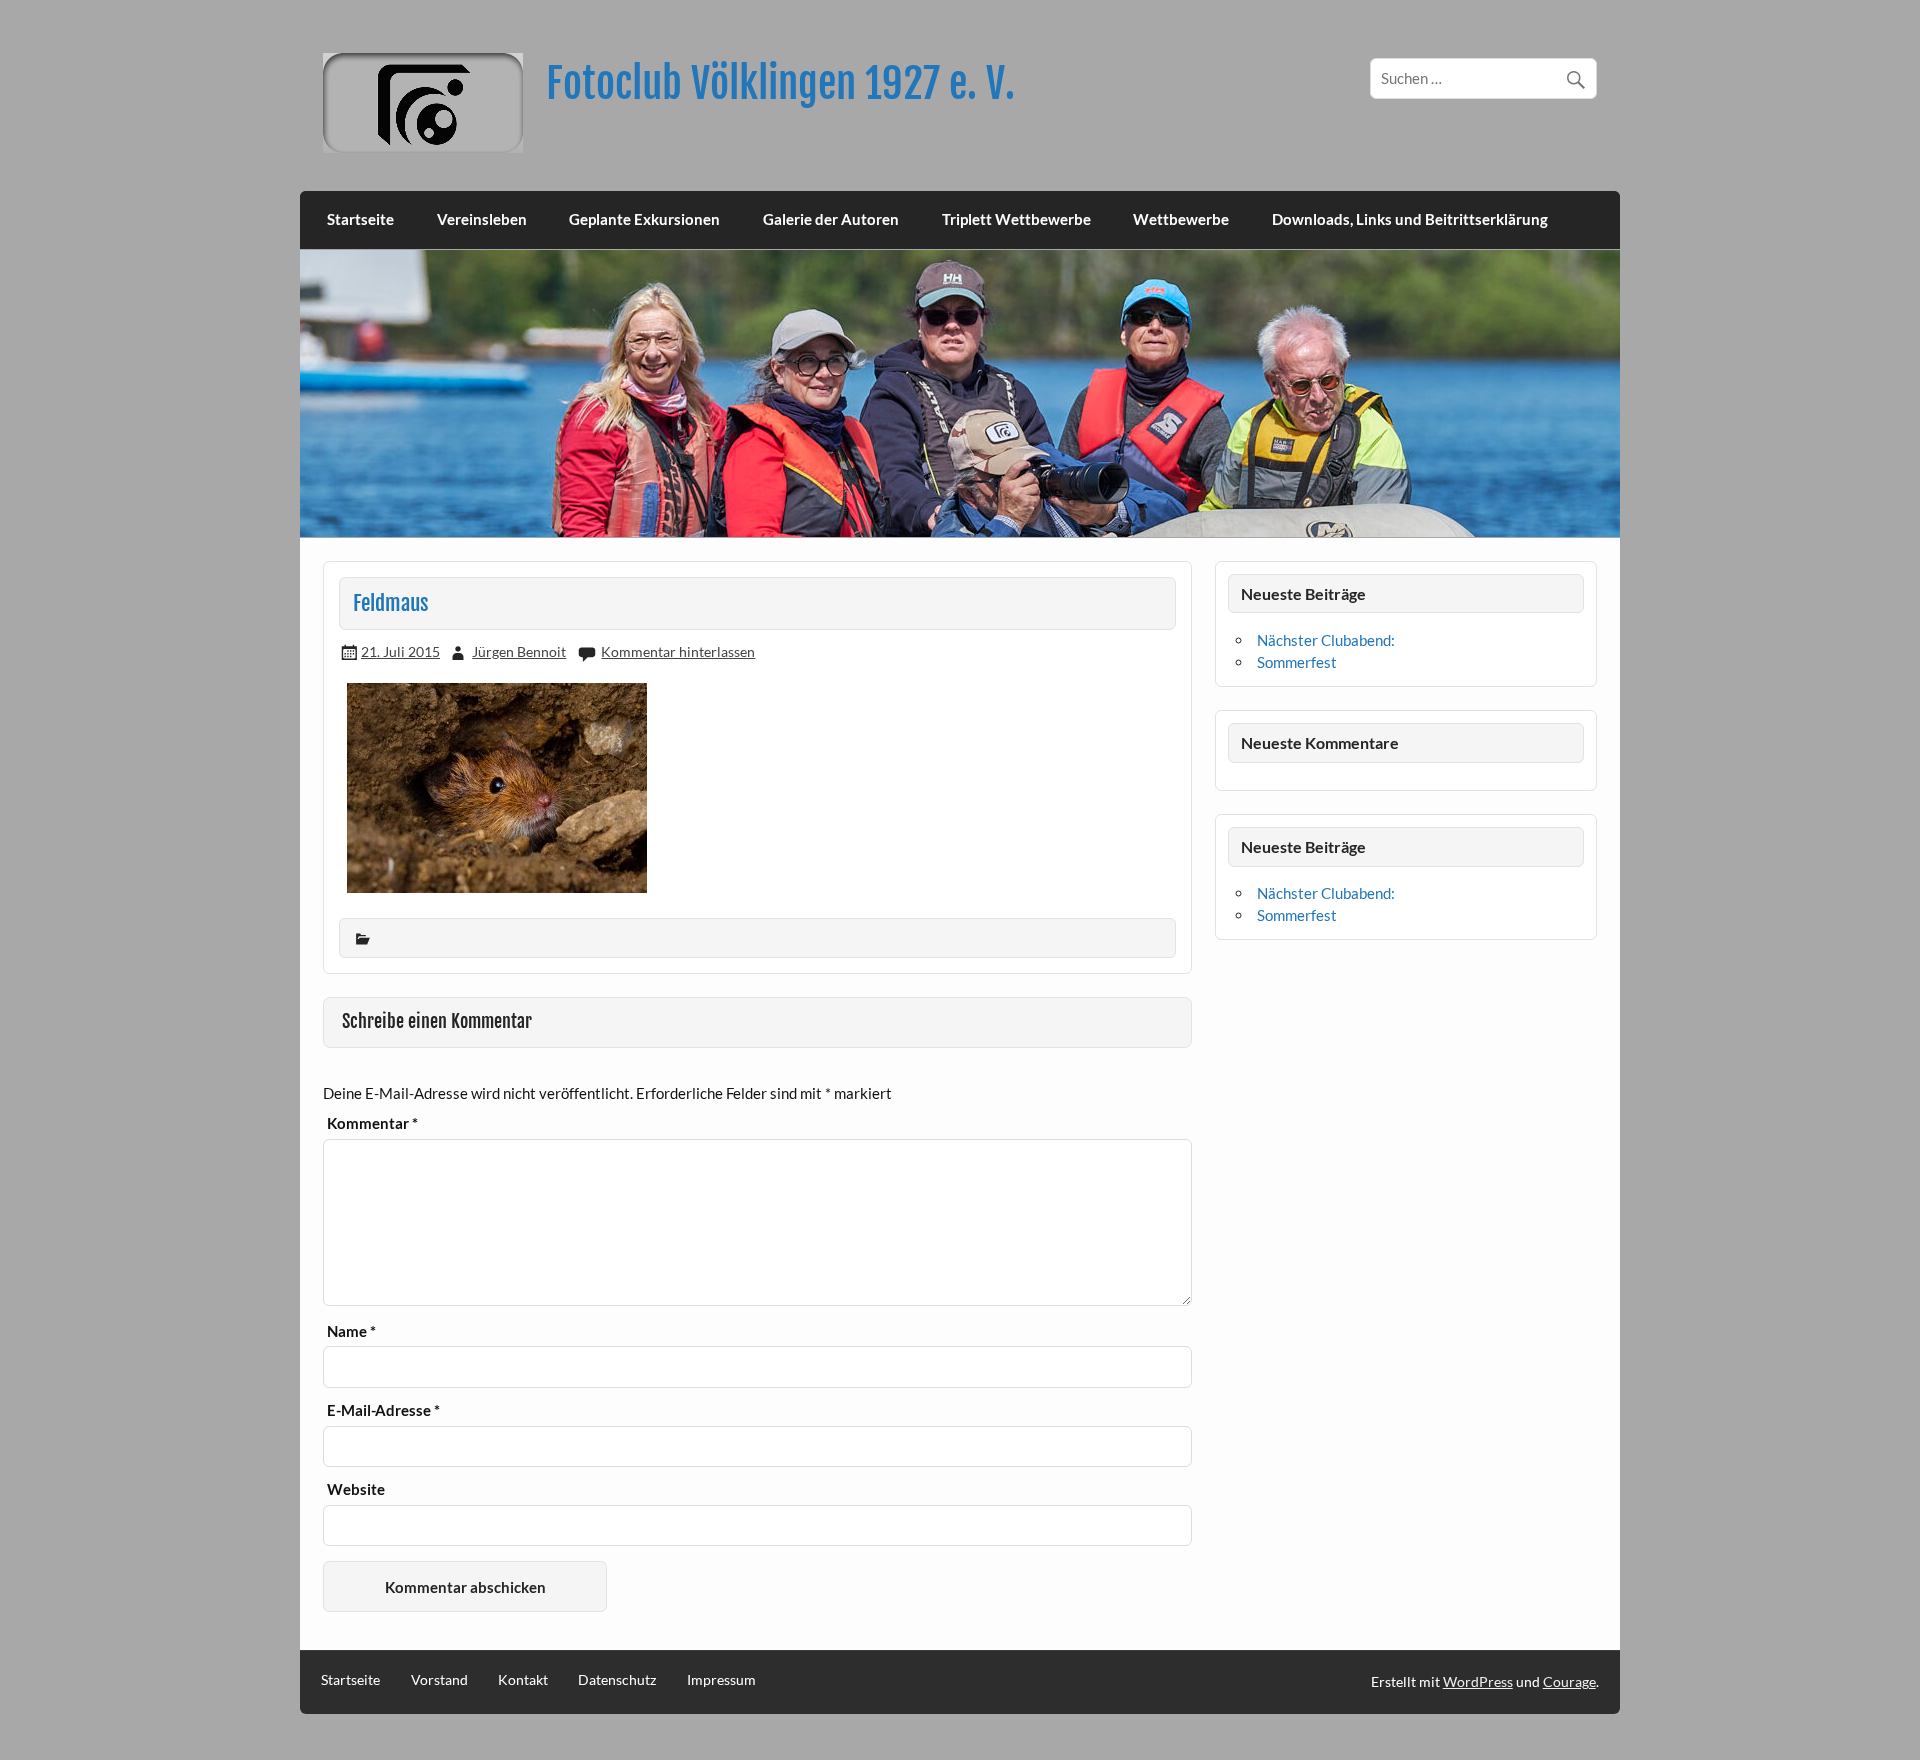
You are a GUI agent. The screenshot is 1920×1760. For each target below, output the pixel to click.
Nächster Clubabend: (1326, 640)
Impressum (721, 1680)
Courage (1569, 1681)
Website (356, 1489)
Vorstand (439, 1680)
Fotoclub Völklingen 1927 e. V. (780, 83)
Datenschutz (617, 1680)
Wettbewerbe (1181, 219)
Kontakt (523, 1680)
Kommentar (372, 1123)
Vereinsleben (482, 219)
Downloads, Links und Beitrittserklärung (1410, 219)
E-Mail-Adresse (383, 1410)
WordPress (1478, 1681)
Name (351, 1331)
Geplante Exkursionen (644, 219)
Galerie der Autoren (831, 219)
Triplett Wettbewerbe (1016, 219)
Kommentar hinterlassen (678, 651)
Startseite (360, 219)
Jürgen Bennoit (519, 651)
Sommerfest (1297, 662)
